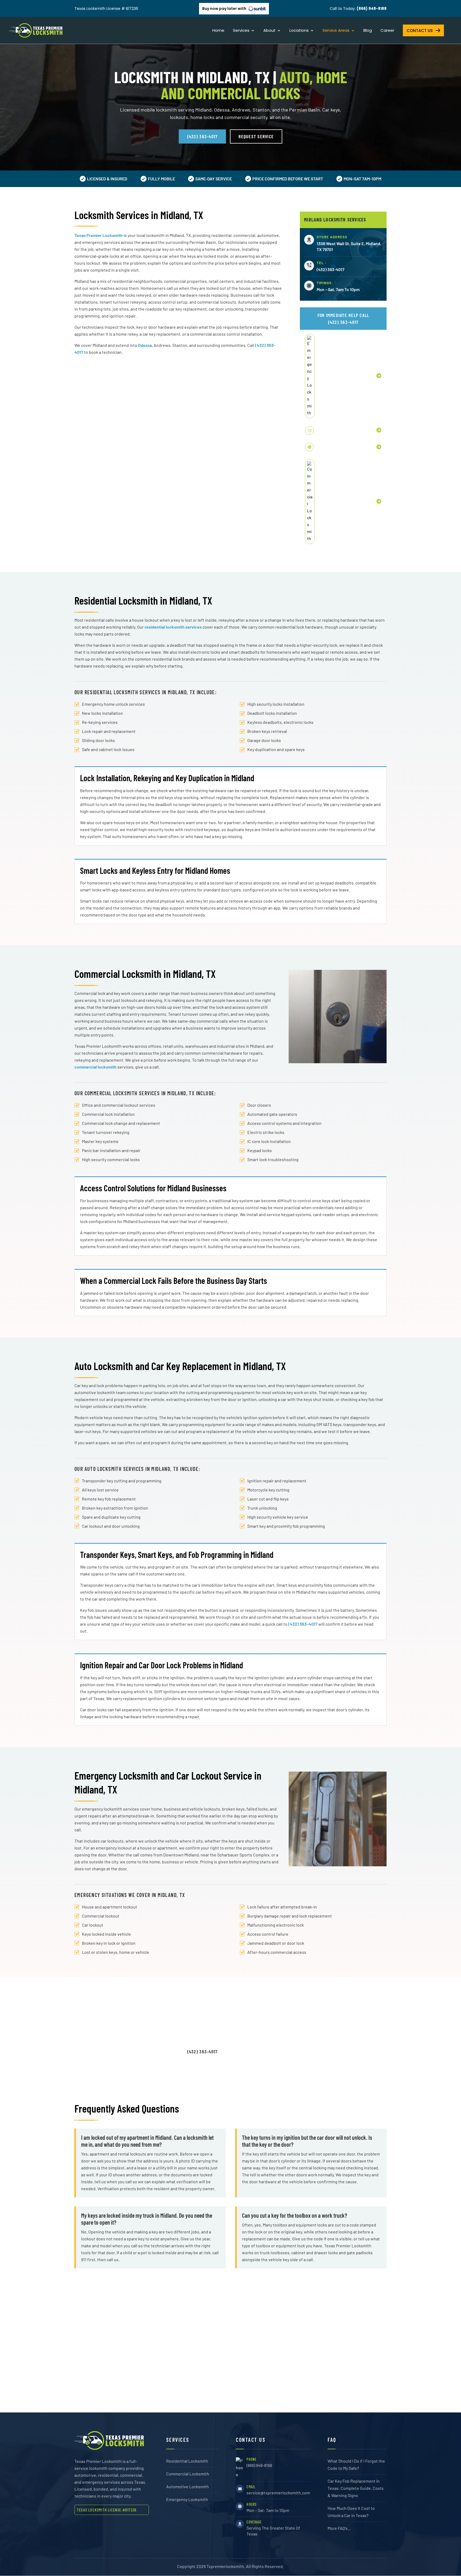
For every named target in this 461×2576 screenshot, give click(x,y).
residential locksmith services (173, 627)
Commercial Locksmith (188, 2474)
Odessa (145, 345)
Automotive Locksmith (188, 2486)
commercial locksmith (96, 1067)
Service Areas (336, 31)
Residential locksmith (336, 447)
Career (387, 31)
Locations (299, 31)
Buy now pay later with (225, 9)
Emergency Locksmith (337, 376)
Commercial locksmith (337, 501)
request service (256, 136)
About (269, 31)
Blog (368, 31)
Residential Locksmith (187, 2461)
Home (218, 31)
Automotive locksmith (336, 430)
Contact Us (420, 31)
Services (241, 31)
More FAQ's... (339, 2528)
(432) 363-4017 (202, 136)
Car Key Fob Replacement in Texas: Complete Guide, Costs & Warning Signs (356, 2488)
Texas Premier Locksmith (99, 235)
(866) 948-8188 (259, 2465)
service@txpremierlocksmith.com (278, 2493)
